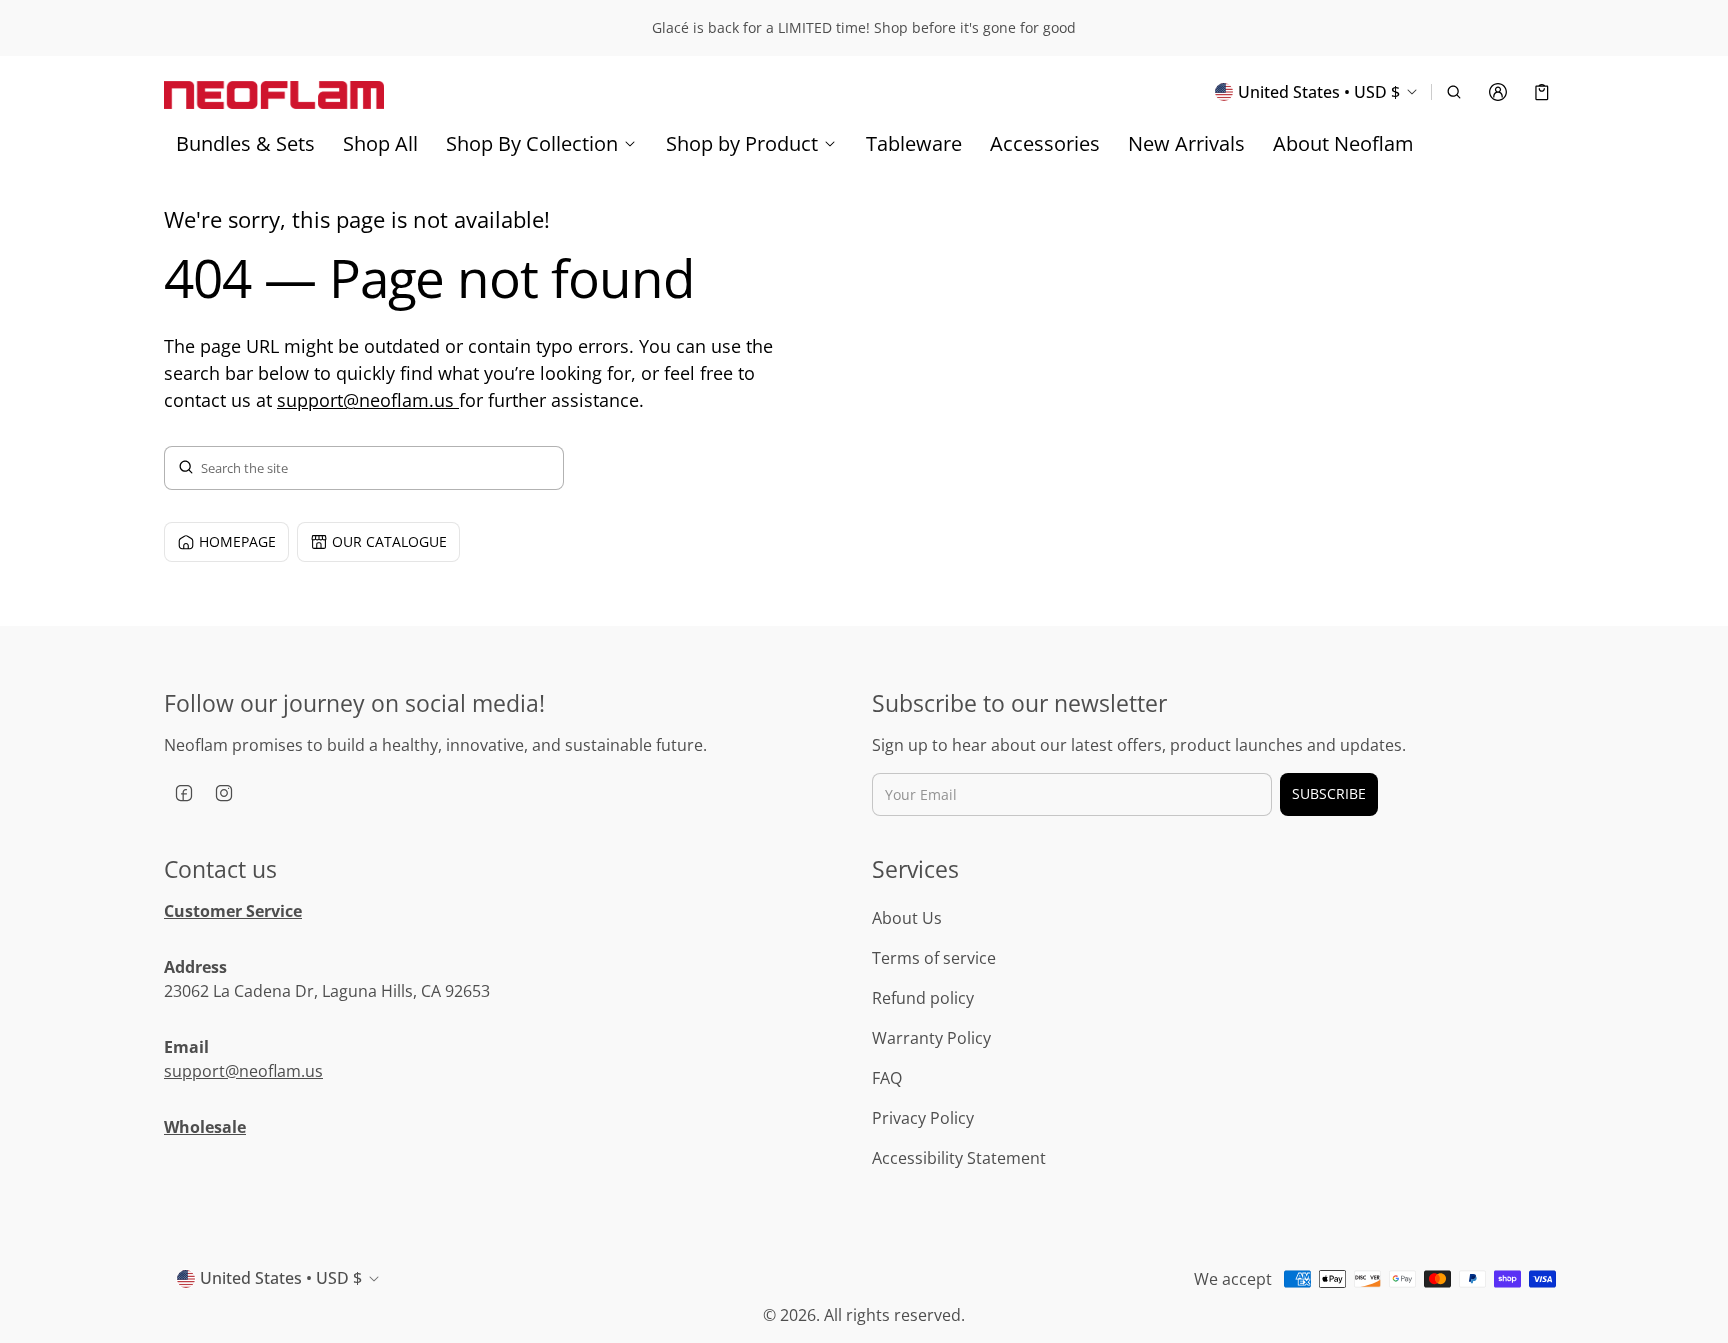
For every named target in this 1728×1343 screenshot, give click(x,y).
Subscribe (1329, 793)
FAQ (887, 1078)
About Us (907, 918)
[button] (1454, 92)
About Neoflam (1343, 143)
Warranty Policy (931, 1038)
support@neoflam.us (368, 400)
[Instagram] (224, 793)
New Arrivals (1186, 143)
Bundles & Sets (245, 143)
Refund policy (923, 998)
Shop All (380, 143)
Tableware (914, 143)
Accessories (1045, 143)
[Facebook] (184, 793)
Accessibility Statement (959, 1158)
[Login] (1498, 92)
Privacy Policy (923, 1118)
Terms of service (934, 958)
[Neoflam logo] (274, 91)
